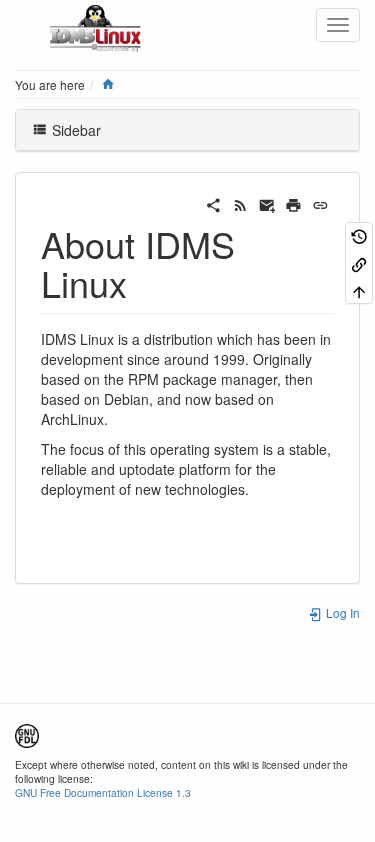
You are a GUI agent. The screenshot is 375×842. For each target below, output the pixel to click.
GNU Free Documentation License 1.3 (103, 792)
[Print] (293, 203)
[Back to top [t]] (359, 290)
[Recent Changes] (240, 203)
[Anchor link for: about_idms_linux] (145, 282)
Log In (341, 612)
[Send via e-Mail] (267, 203)
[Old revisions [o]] (359, 235)
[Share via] (213, 203)
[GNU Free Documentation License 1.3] (27, 733)
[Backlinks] (359, 262)
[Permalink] (320, 203)
